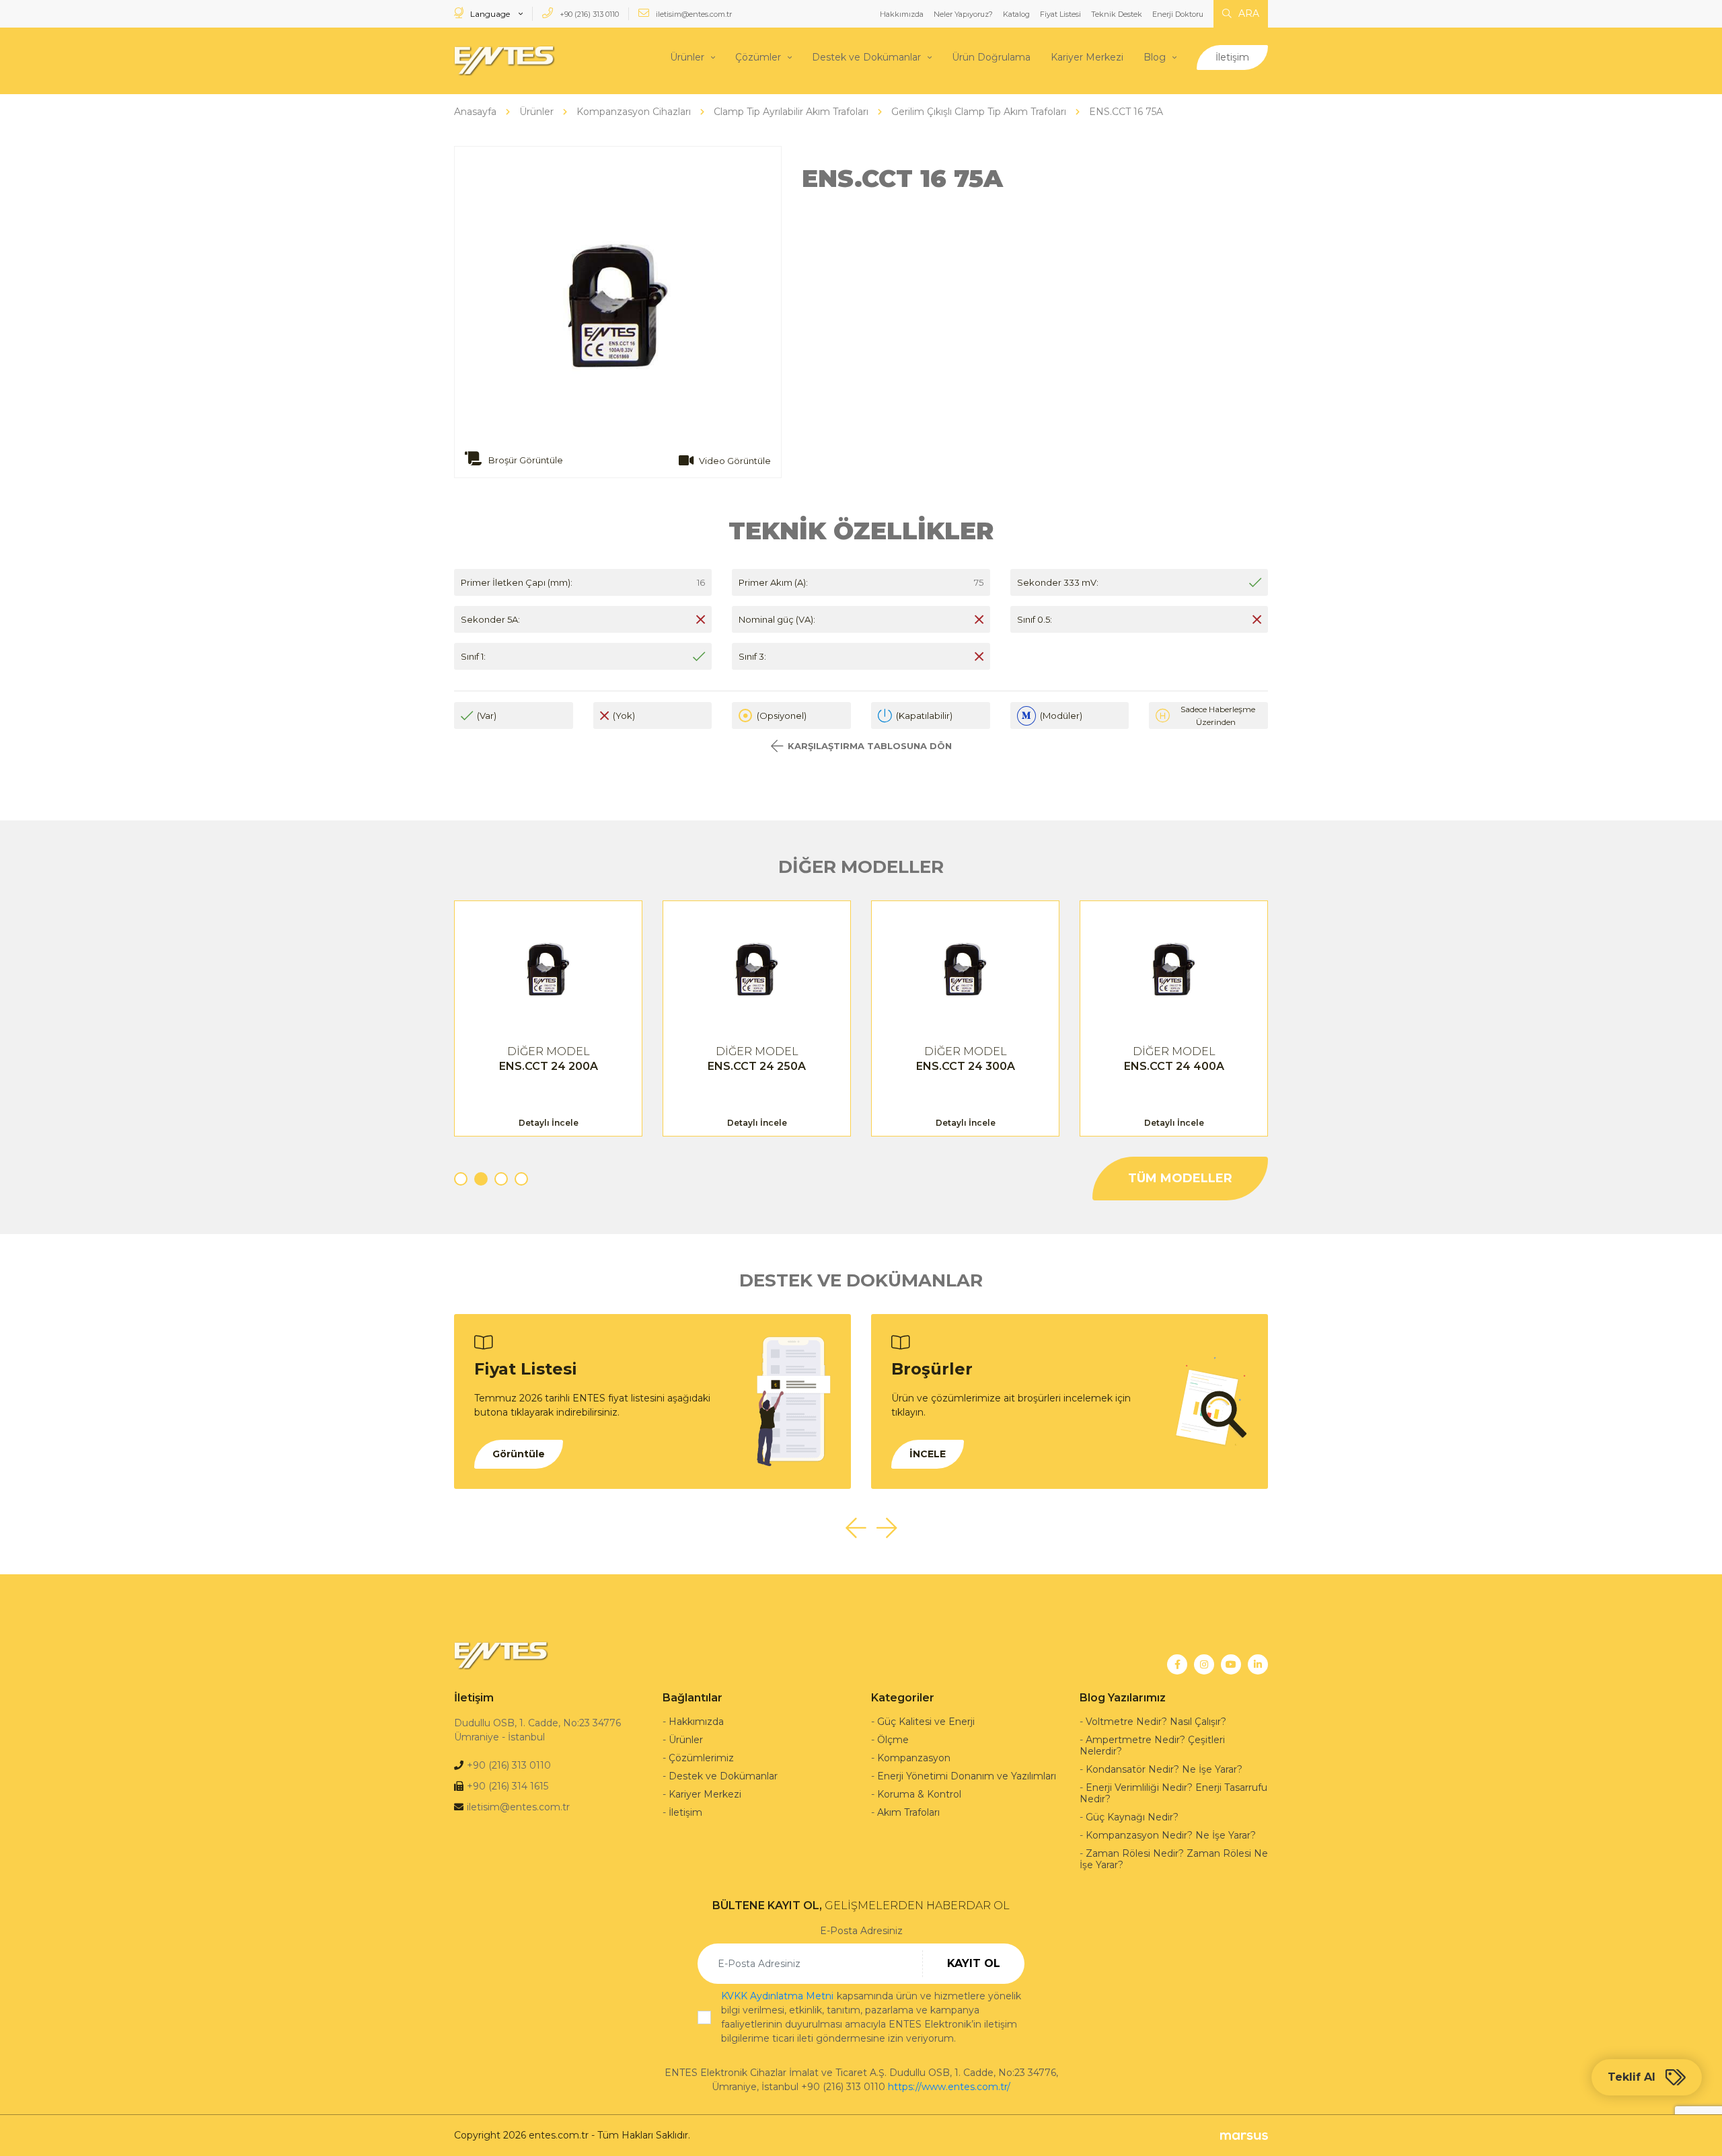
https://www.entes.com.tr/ (949, 2087)
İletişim (1232, 57)
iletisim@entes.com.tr (693, 14)
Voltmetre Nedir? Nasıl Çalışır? (1156, 1722)
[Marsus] (1244, 2135)
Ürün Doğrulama (991, 57)
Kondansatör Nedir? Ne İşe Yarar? (1164, 1769)
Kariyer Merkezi (1087, 57)
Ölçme (893, 1740)
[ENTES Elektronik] (504, 61)
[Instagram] (1204, 1664)
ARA (1247, 13)
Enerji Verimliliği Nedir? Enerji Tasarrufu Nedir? (1173, 1793)
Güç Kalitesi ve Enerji (926, 1722)
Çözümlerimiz (701, 1758)
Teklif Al (1632, 2077)
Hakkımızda (902, 14)
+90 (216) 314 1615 (508, 1786)
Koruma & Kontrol (919, 1794)
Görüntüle (519, 1454)
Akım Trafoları (908, 1812)
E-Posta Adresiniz (861, 1931)
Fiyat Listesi (1060, 14)
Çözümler (758, 57)
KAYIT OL (974, 1963)
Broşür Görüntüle (525, 460)
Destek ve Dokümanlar (866, 57)
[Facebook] (1177, 1664)
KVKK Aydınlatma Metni (777, 1996)
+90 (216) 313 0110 (588, 14)
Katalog (1016, 14)
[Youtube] (1231, 1664)
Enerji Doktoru (1178, 14)
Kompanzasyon (914, 1758)
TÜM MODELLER (1180, 1178)
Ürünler (687, 57)
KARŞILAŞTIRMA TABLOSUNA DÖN (870, 746)
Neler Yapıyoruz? (963, 14)
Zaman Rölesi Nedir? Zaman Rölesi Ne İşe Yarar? (1174, 1859)
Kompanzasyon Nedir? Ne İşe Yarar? (1171, 1835)
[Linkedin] (1258, 1664)
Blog (1155, 57)
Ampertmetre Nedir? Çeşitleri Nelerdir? (1152, 1745)
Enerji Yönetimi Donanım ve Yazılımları (967, 1776)
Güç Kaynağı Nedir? (1132, 1817)
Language (490, 14)
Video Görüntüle (735, 461)
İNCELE (928, 1454)
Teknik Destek (1117, 14)
